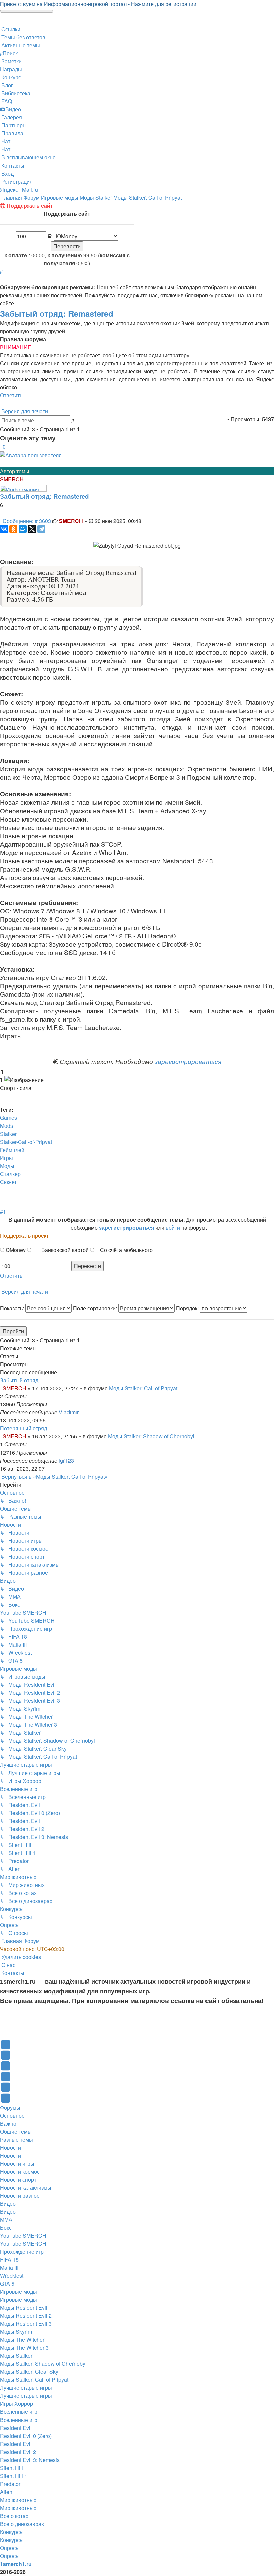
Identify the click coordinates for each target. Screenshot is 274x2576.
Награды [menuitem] (11, 69)
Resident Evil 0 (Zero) (26, 2436)
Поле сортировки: (96, 1308)
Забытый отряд (19, 1380)
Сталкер (10, 1174)
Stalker (8, 1134)
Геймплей (12, 1150)
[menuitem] (23, 37)
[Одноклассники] (13, 529)
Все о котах (14, 2516)
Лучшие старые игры (26, 2388)
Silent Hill (12, 2468)
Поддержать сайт (29, 205)
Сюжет (8, 1182)
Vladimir (69, 1412)
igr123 (66, 1460)
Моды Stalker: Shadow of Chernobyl (151, 1436)
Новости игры (17, 2163)
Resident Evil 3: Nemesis (30, 2460)
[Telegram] (41, 529)
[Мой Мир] (23, 529)
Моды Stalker (16, 2356)
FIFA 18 (9, 2260)
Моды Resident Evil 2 (26, 2316)
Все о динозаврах (22, 2524)
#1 (3, 1211)
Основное (12, 2115)
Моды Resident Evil (24, 2308)
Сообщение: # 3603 (27, 521)
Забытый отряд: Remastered (57, 313)
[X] (32, 529)
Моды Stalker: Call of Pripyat (143, 1388)
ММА (6, 2219)
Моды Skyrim (16, 2332)
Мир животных (18, 2500)
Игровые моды (19, 2292)
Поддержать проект (24, 1235)
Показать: (13, 1308)
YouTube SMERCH (23, 2235)
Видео (8, 2203)
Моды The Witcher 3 (24, 2348)
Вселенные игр (19, 2412)
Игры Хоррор (17, 2404)
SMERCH (12, 479)
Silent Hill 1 (14, 2476)
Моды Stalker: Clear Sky (29, 2372)
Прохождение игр (22, 2251)
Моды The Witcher (22, 2340)
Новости (11, 2147)
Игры (7, 1158)
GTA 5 (7, 2284)
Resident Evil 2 (18, 2452)
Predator (10, 2484)
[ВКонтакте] (4, 529)
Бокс (6, 2227)
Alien (6, 2492)
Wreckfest (12, 2276)
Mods (7, 1126)
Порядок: (188, 1308)
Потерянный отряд (24, 1428)
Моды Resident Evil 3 (26, 2324)
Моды (7, 1166)
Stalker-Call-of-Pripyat (26, 1142)
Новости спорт (18, 2179)
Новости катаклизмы (26, 2187)
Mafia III (9, 2268)
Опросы (10, 2548)
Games (9, 1118)
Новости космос (20, 2171)
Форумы (10, 2107)
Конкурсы (12, 2532)
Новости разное (20, 2195)
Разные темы (17, 2139)
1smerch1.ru (16, 2564)
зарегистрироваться (188, 1061)
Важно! (9, 2123)
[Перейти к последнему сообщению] (81, 1412)
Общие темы (16, 2131)
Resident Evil (16, 2428)
